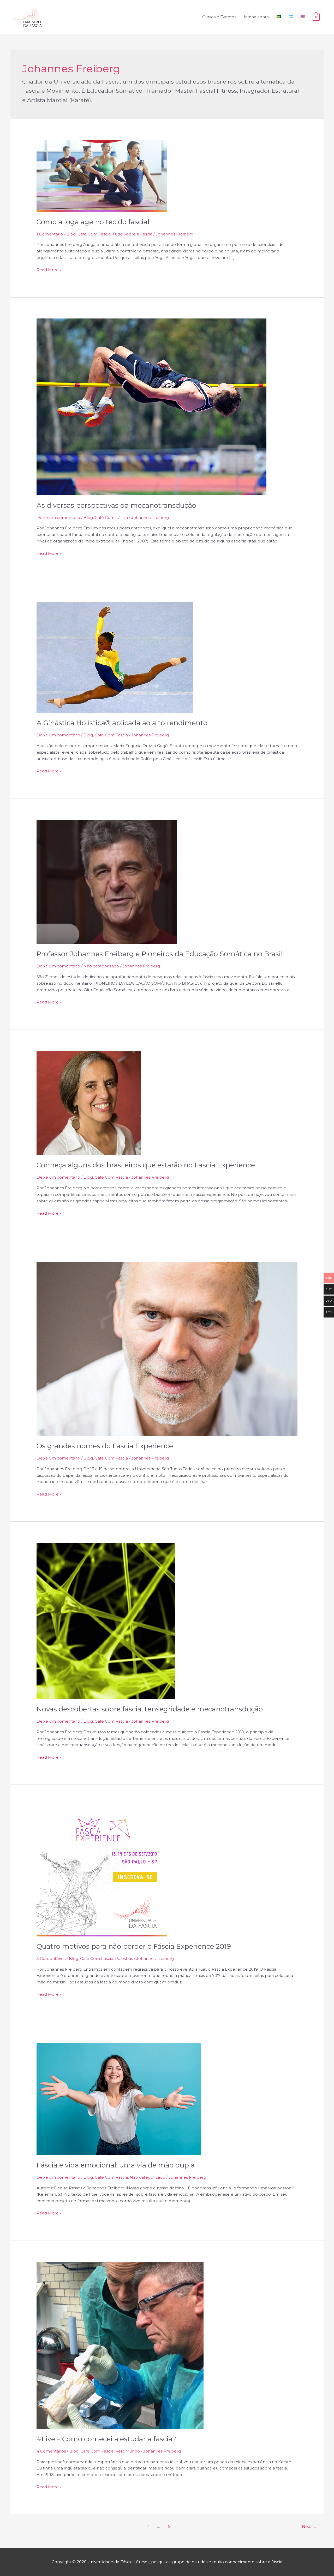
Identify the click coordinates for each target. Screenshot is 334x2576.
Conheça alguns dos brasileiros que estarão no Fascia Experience (146, 1165)
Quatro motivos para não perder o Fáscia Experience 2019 (134, 1946)
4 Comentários (51, 2451)
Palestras (124, 1958)
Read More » (49, 270)
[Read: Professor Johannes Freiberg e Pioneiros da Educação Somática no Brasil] (107, 881)
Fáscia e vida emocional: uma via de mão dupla (116, 2165)
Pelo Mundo (128, 2451)
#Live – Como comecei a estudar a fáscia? (106, 2439)
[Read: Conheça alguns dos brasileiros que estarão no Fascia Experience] (89, 1103)
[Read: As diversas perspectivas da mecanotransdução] (151, 406)
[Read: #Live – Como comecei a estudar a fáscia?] (120, 2345)
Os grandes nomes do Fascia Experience (105, 1446)
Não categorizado (101, 966)
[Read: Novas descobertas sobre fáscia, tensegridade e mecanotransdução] (106, 1620)
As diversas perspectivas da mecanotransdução (116, 505)
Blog (71, 234)
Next (310, 2527)
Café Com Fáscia (94, 234)
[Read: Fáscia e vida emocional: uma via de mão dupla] (119, 2099)
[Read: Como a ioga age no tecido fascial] (102, 176)
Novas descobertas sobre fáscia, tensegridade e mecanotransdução (150, 1709)
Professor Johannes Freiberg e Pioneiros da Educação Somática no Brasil (160, 954)
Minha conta (256, 17)
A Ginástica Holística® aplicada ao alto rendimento (122, 723)
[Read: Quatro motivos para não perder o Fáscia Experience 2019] (102, 1871)
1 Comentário (50, 234)
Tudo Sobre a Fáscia (132, 234)
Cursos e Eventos (219, 17)
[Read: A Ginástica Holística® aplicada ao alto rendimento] (115, 657)
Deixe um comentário (58, 518)
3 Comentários (51, 1958)
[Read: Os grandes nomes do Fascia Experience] (167, 1348)
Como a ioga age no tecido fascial (93, 222)
